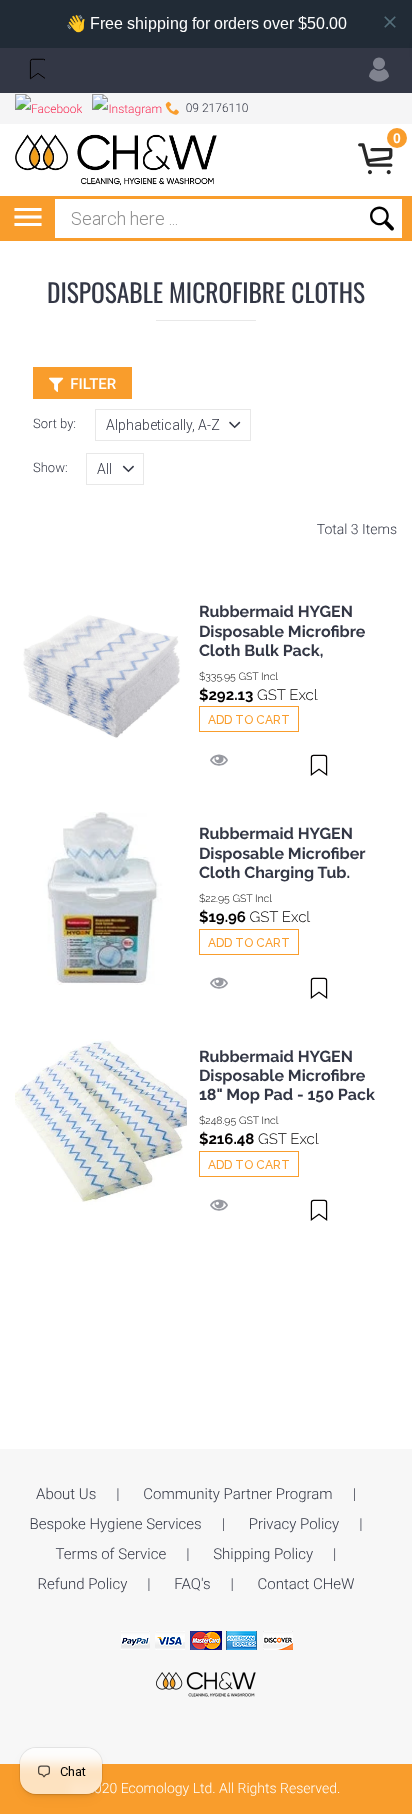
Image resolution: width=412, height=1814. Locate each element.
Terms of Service (111, 1554)
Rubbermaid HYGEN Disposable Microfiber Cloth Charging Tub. (282, 852)
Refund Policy (82, 1584)
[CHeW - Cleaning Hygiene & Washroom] (206, 1683)
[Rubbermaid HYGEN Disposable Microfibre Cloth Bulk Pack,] (101, 676)
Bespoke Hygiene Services (116, 1524)
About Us (66, 1494)
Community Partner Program (237, 1494)
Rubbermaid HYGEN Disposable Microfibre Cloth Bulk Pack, (282, 630)
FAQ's (192, 1584)
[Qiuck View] (219, 762)
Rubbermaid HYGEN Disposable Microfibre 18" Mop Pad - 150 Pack (287, 1075)
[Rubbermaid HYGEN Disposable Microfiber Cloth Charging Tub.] (101, 898)
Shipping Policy (263, 1554)
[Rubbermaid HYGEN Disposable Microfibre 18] (101, 1121)
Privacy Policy (294, 1524)
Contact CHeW (306, 1584)
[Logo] (116, 160)
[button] (35, 68)
